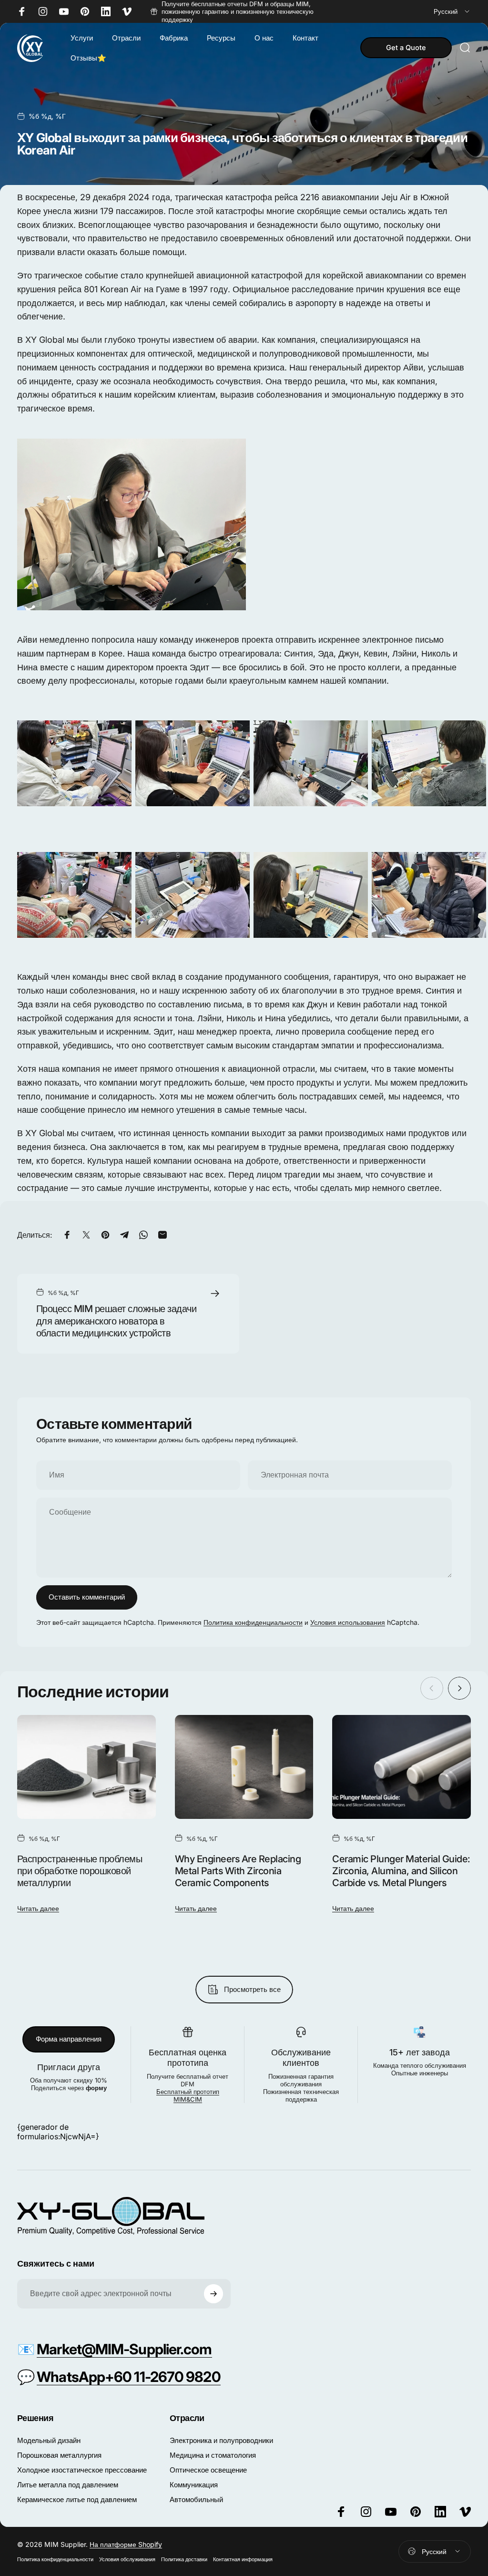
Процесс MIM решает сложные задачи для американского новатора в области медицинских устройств (116, 1321)
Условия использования (348, 1622)
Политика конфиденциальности (253, 1622)
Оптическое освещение (208, 2470)
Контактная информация (243, 2559)
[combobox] (452, 12)
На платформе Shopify (126, 2544)
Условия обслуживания (127, 2559)
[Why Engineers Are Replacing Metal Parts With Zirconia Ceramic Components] (244, 1767)
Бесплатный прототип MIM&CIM (188, 2095)
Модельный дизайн (49, 2440)
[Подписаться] (213, 2294)
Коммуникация (194, 2485)
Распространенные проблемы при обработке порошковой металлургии (80, 1871)
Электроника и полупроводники (221, 2440)
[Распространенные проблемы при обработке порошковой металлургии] (86, 1767)
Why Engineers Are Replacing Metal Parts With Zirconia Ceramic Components (238, 1871)
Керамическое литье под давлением (77, 2499)
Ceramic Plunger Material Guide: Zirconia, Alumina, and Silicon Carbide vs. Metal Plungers (401, 1871)
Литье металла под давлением (68, 2485)
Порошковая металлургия (59, 2455)
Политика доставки (184, 2559)
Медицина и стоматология (213, 2455)
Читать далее (38, 1908)
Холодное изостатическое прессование (82, 2470)
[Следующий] (459, 1688)
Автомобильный (196, 2499)
